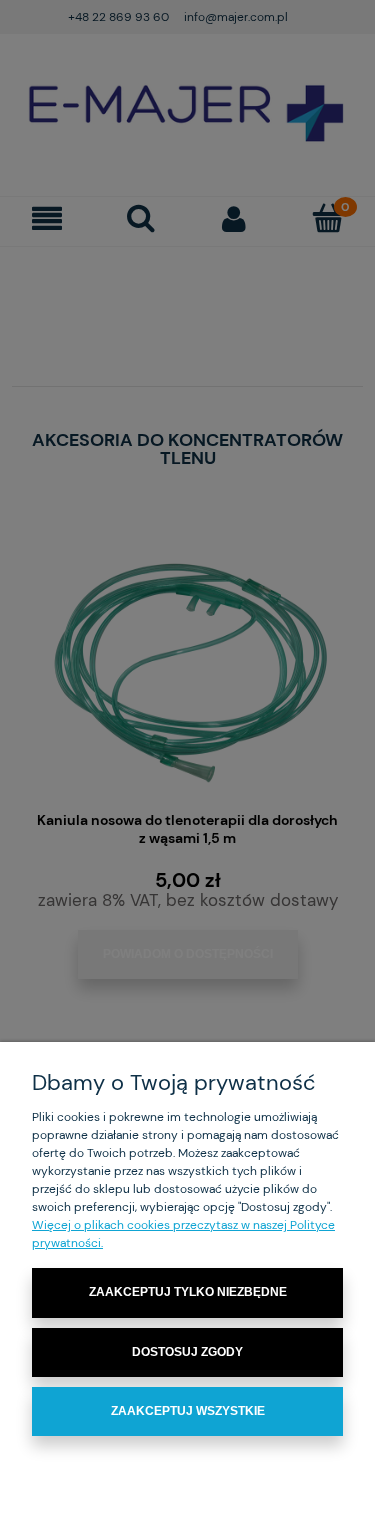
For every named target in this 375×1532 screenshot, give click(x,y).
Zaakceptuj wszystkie (188, 1411)
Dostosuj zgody (187, 1352)
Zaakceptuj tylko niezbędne (188, 1292)
